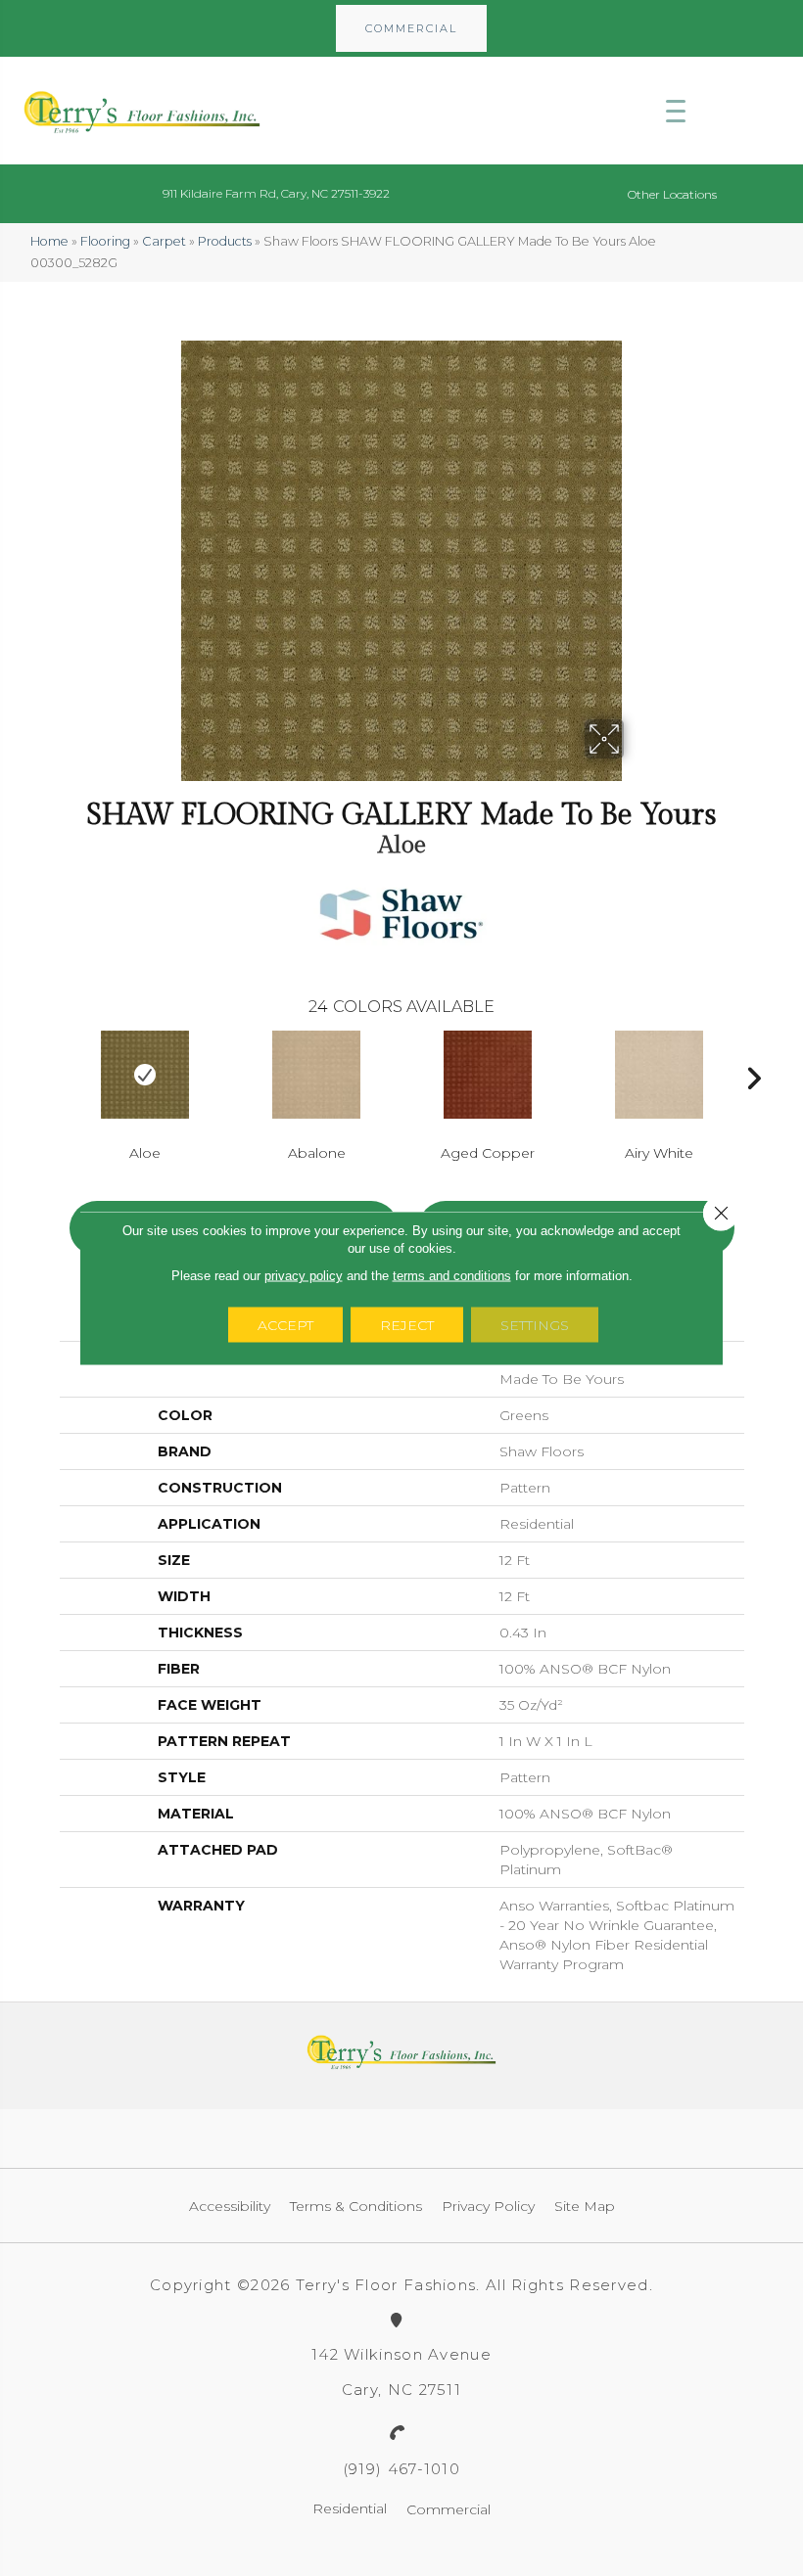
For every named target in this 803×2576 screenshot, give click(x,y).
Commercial (449, 2509)
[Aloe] (145, 1075)
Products (225, 241)
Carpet (164, 241)
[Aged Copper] (488, 1075)
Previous (50, 1074)
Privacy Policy (488, 2206)
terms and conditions (452, 1276)
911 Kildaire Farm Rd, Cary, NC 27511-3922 (276, 193)
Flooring (105, 241)
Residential (350, 2508)
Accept (285, 1325)
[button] (411, 28)
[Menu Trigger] (676, 111)
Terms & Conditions (356, 2206)
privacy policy (304, 1276)
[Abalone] (317, 1075)
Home (49, 241)
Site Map (585, 2206)
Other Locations (672, 194)
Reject (407, 1325)
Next (754, 1074)
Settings (535, 1325)
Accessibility (230, 2206)
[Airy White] (660, 1075)
